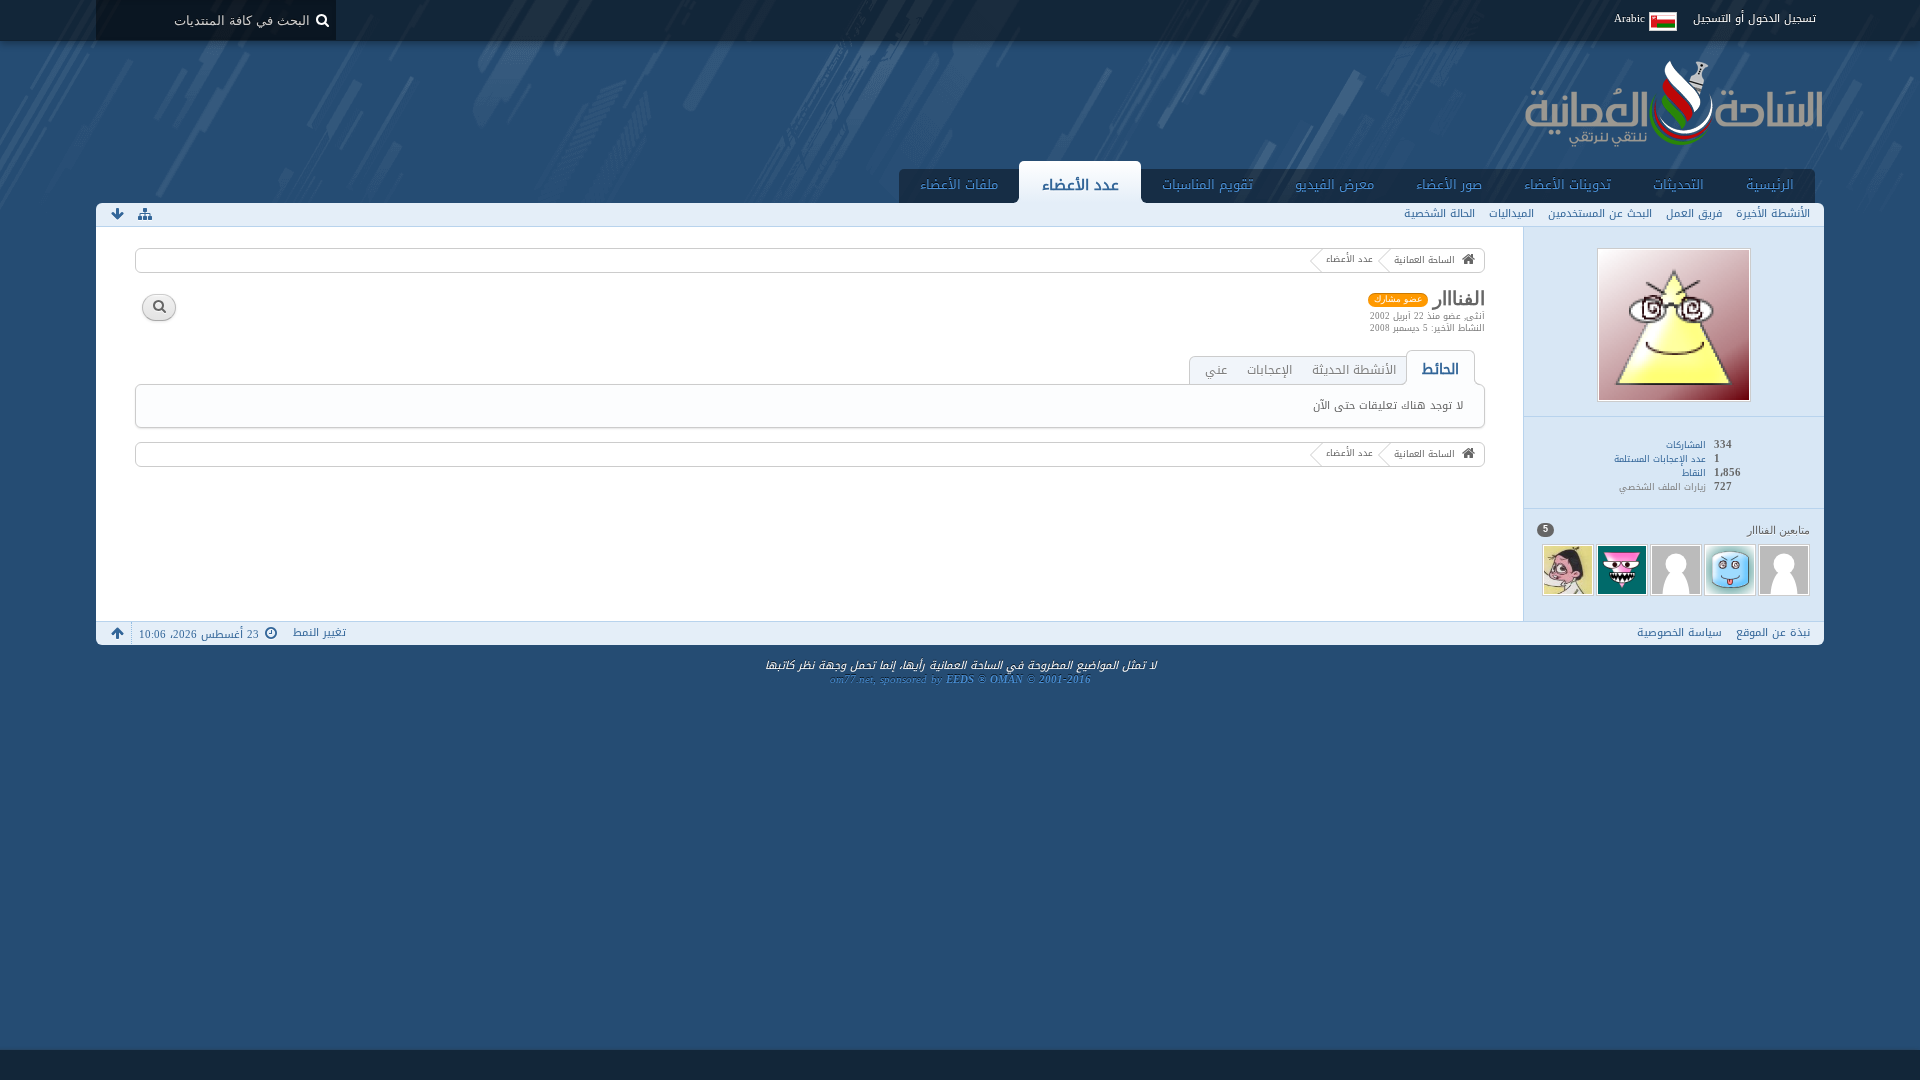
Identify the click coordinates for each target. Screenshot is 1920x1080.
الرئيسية (1770, 184)
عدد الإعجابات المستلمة (1660, 459)
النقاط (1694, 473)
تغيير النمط (319, 632)
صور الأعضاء (1449, 184)
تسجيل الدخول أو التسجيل (1754, 18)
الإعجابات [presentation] (1269, 370)
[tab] (1440, 369)
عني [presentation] (1216, 370)
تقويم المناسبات (1207, 184)
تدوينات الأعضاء (1567, 184)
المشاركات (1686, 445)
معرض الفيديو (1334, 184)
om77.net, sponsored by (960, 679)
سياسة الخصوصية (1679, 632)
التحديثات (1678, 184)
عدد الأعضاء (1080, 184)
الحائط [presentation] (1440, 369)
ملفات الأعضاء (959, 184)
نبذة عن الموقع (1773, 632)
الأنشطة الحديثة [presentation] (1354, 370)
